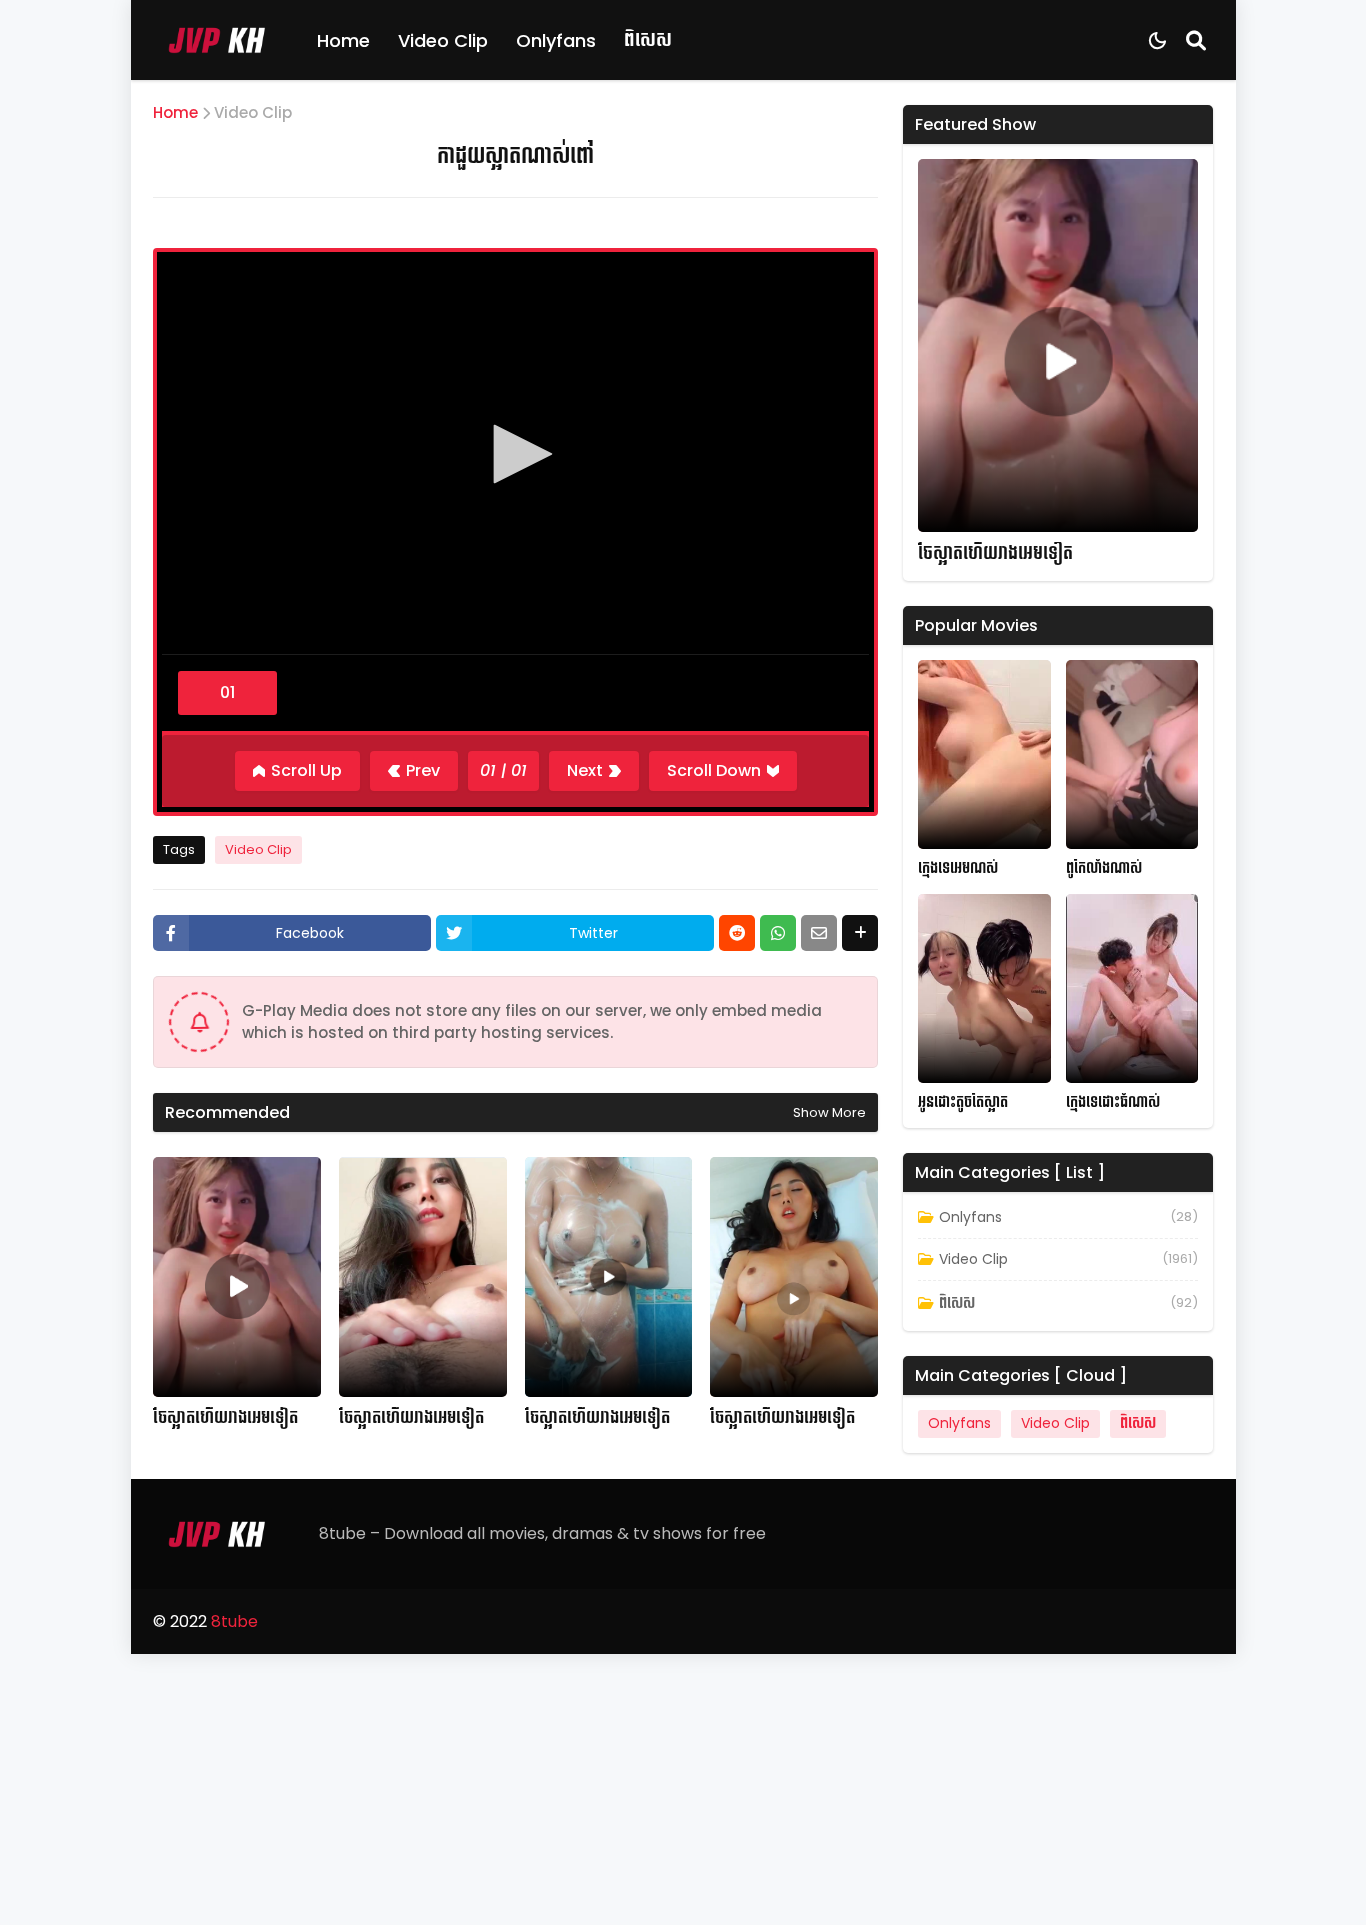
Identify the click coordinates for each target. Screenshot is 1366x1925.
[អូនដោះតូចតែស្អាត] (984, 988)
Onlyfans (556, 40)
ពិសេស (648, 39)
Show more (829, 1112)
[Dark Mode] (1157, 40)
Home (343, 40)
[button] (516, 454)
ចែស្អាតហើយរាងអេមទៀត (225, 1418)
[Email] (819, 933)
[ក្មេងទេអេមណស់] (984, 754)
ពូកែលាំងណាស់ (1104, 868)
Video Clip (443, 40)
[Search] (1196, 40)
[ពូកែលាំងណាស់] (1132, 754)
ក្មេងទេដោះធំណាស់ (1113, 1102)
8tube (234, 1621)
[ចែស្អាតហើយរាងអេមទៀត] (237, 1277)
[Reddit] (737, 933)
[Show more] (860, 933)
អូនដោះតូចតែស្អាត (963, 1102)
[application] (515, 456)
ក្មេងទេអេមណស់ (958, 868)
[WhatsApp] (778, 933)
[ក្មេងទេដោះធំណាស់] (1132, 988)
